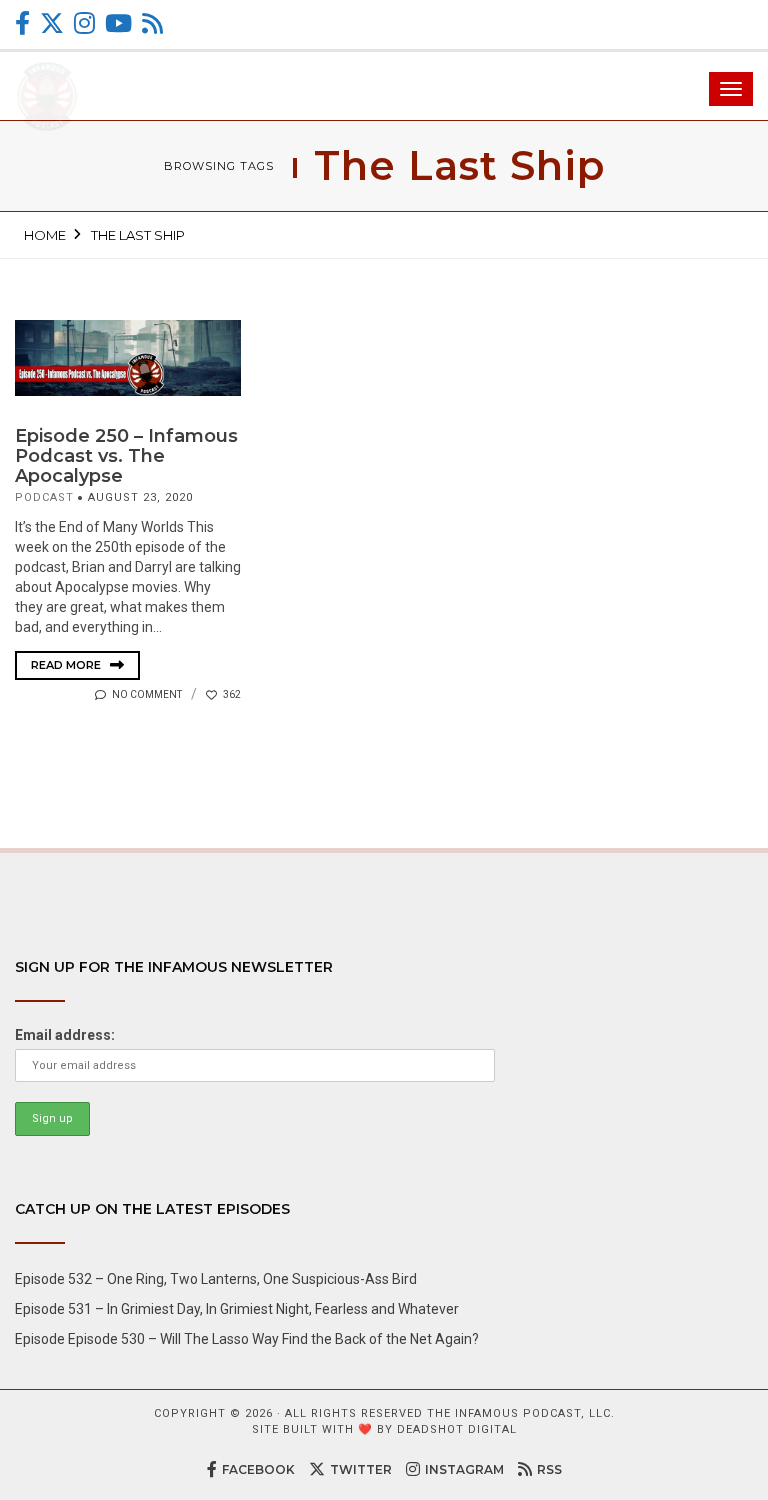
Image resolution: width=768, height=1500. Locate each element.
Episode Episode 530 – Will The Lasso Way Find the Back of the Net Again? (247, 1339)
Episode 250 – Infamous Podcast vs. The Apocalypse (126, 456)
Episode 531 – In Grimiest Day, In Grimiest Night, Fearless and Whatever (237, 1309)
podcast (44, 497)
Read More (67, 665)
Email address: (65, 1035)
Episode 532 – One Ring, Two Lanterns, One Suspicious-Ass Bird (216, 1279)
